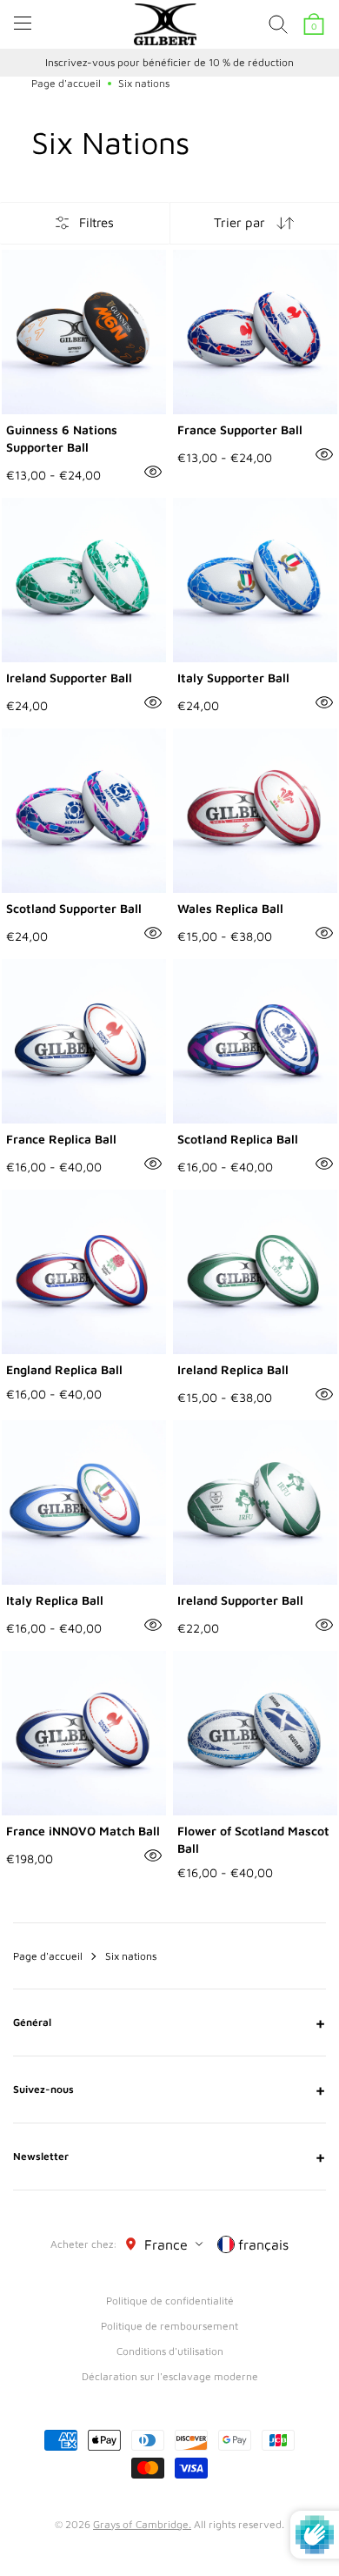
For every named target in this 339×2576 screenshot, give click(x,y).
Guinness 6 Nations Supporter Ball (62, 438)
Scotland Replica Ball (238, 1139)
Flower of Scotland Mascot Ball (253, 1839)
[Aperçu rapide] (153, 472)
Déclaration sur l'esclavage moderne (170, 2376)
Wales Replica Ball (230, 908)
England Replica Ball (64, 1369)
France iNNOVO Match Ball (83, 1831)
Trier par (239, 222)
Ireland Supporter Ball (69, 678)
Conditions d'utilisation (170, 2351)
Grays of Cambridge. (142, 2524)
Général (169, 2023)
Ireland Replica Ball (233, 1369)
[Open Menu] (23, 23)
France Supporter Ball (240, 429)
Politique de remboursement (169, 2326)
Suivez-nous (169, 2090)
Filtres (96, 222)
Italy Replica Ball (55, 1600)
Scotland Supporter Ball (74, 908)
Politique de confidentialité (170, 2301)
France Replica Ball (61, 1139)
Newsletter (169, 2157)
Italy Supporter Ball (233, 678)
